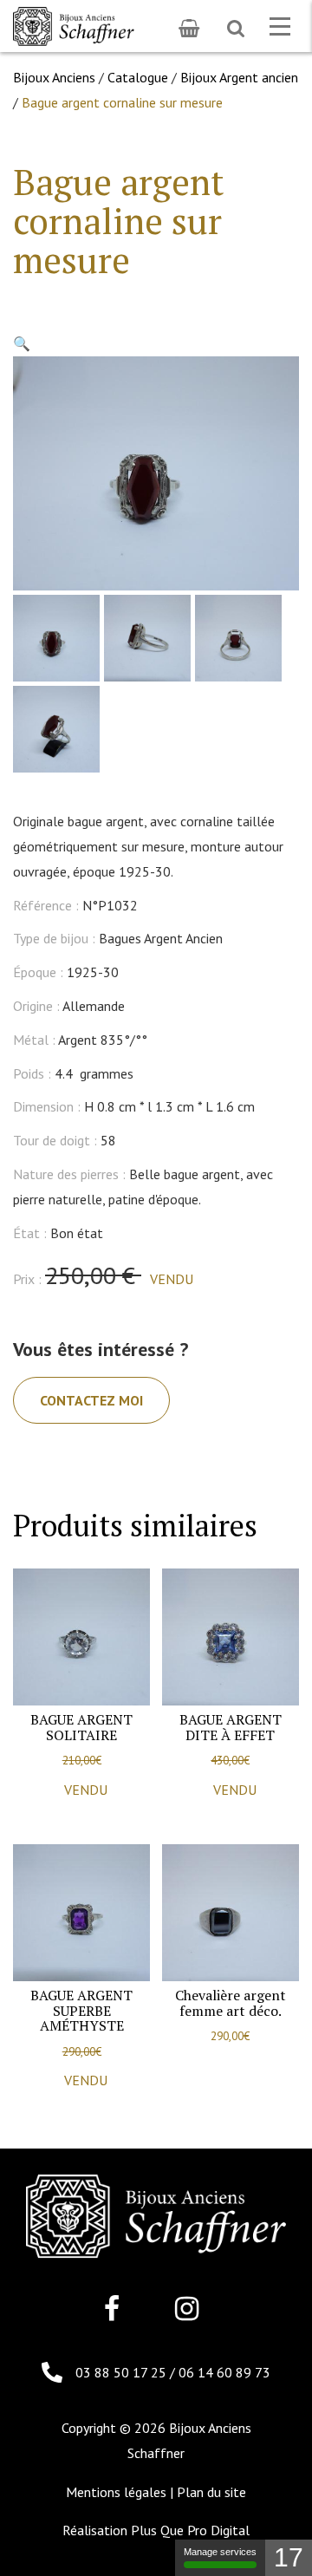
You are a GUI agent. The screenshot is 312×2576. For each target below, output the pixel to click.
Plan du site (211, 2492)
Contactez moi (91, 1400)
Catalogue (138, 77)
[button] (22, 343)
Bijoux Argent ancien (239, 77)
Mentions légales (116, 2492)
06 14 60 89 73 (224, 2372)
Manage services (220, 2552)
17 (289, 2557)
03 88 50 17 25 (123, 2372)
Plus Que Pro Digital (190, 2530)
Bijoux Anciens (54, 77)
